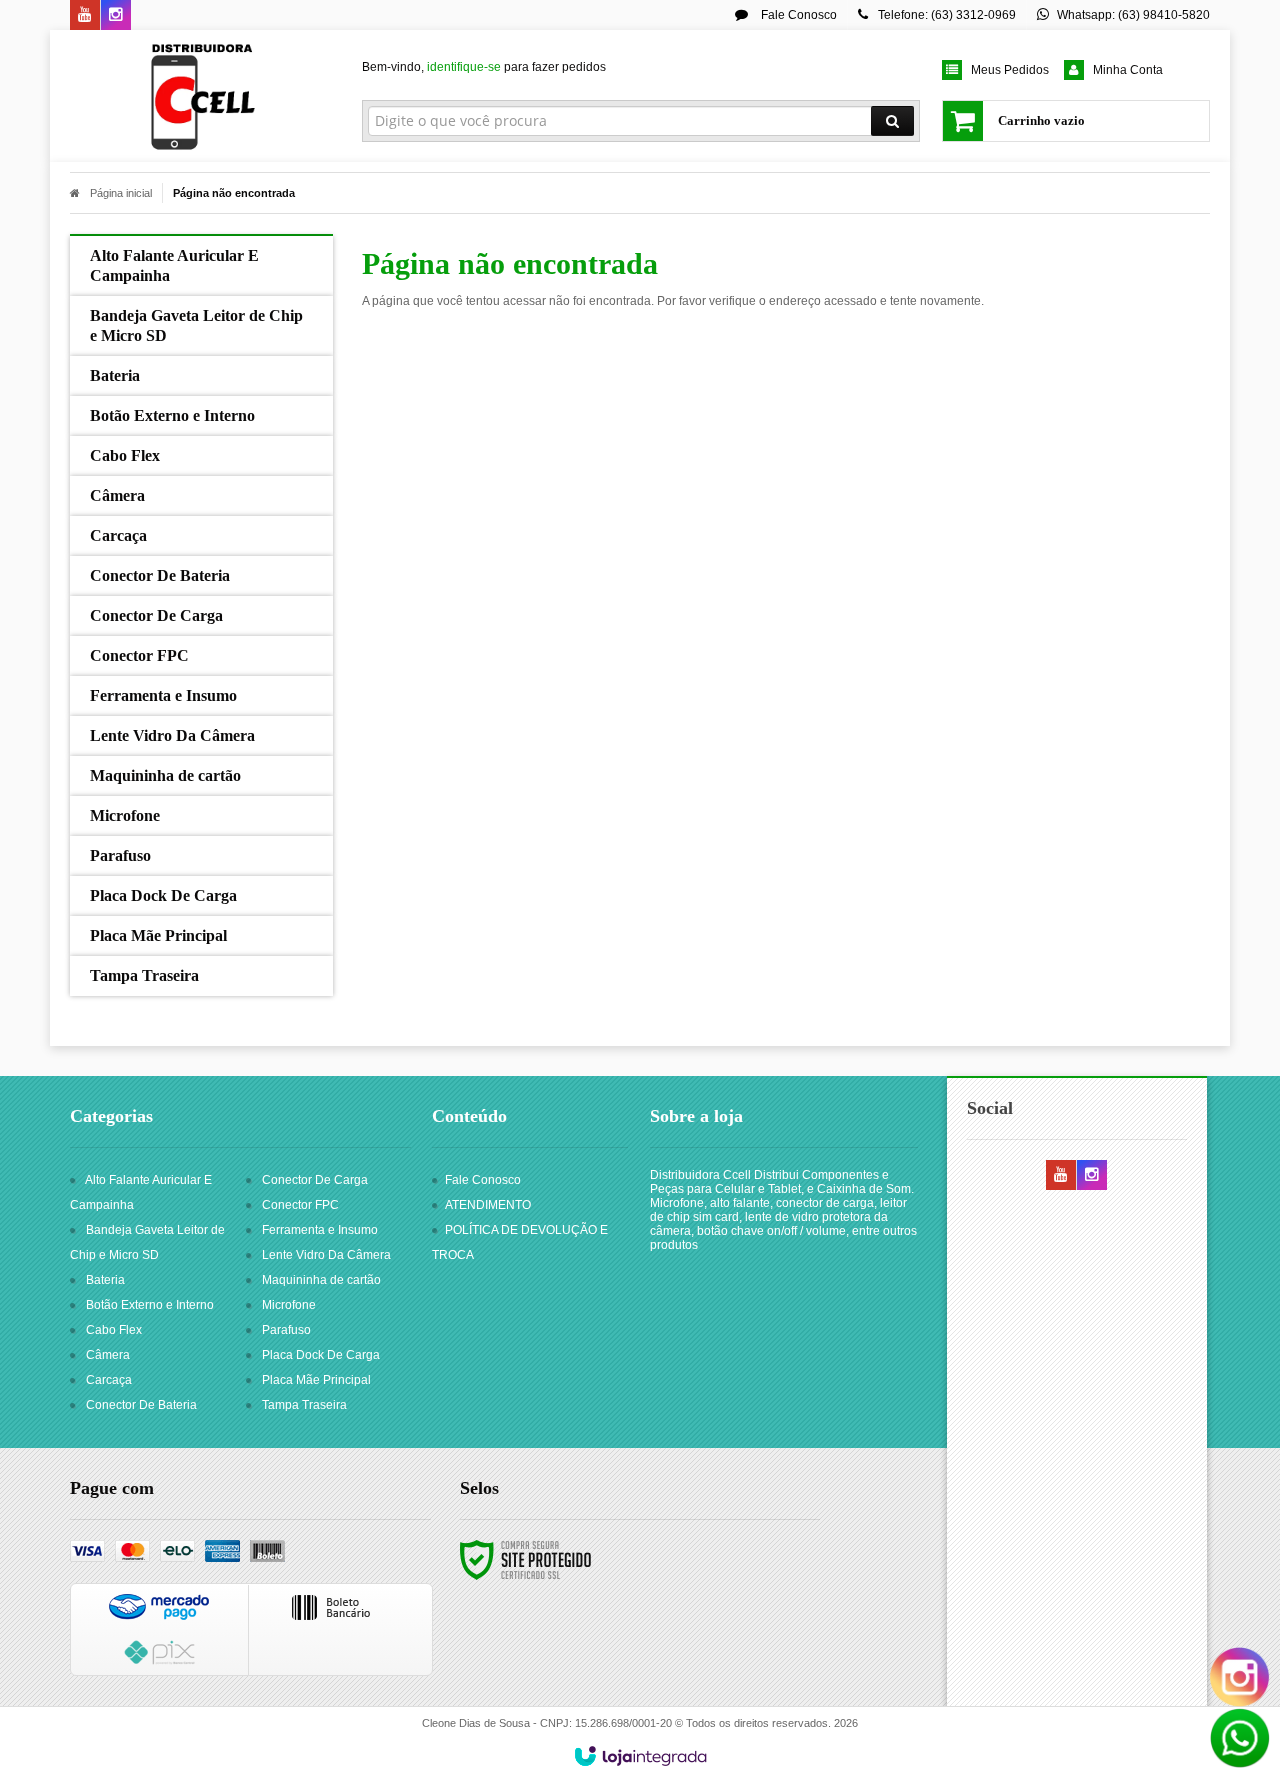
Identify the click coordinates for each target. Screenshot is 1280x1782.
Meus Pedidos (1010, 70)
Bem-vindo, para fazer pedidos (484, 67)
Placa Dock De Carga (321, 1355)
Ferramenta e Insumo (320, 1230)
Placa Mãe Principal (316, 1380)
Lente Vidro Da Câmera (326, 1255)
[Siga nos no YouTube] (1061, 1176)
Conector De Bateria (141, 1405)
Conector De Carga (315, 1180)
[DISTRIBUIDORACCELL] (201, 96)
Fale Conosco (797, 15)
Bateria (105, 1280)
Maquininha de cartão (321, 1280)
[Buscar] (892, 121)
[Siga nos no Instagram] (116, 16)
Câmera (108, 1355)
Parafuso (286, 1330)
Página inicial (121, 193)
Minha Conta (1128, 70)
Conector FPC (300, 1205)
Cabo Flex (114, 1330)
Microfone (289, 1305)
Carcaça (109, 1380)
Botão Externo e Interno (150, 1305)
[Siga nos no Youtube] (85, 16)
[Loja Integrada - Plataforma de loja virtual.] (640, 1756)
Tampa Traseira (304, 1405)
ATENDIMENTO (488, 1205)
